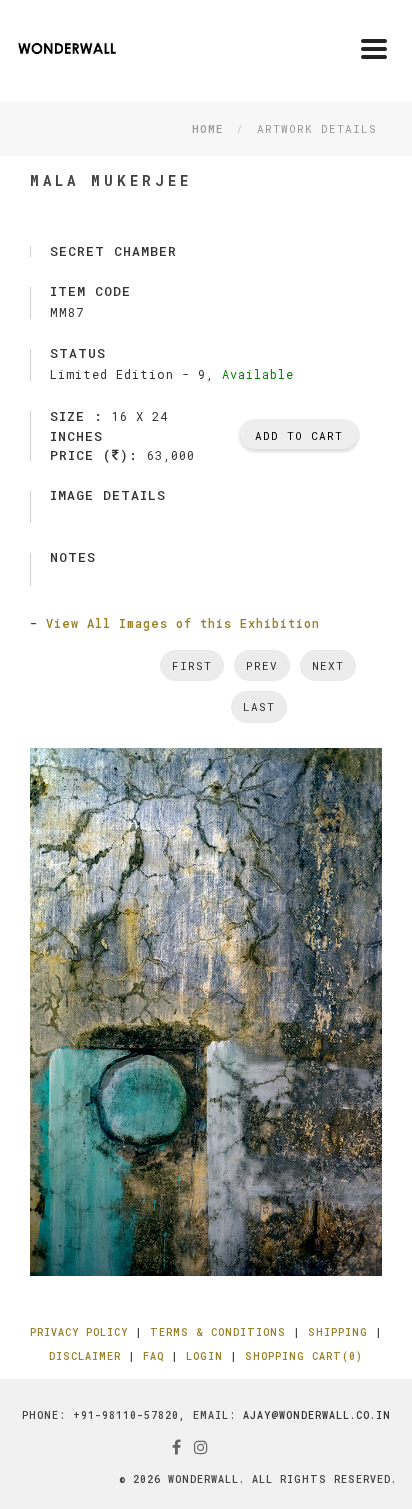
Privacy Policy (79, 1332)
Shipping (338, 1332)
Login (204, 1356)
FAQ (153, 1356)
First (192, 665)
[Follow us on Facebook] (177, 1446)
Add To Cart (299, 435)
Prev (262, 665)
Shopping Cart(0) (304, 1356)
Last (259, 706)
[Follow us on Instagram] (201, 1446)
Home (207, 128)
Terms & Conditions (218, 1332)
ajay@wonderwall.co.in (317, 1415)
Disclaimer (85, 1356)
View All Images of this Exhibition (183, 623)
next (328, 665)
